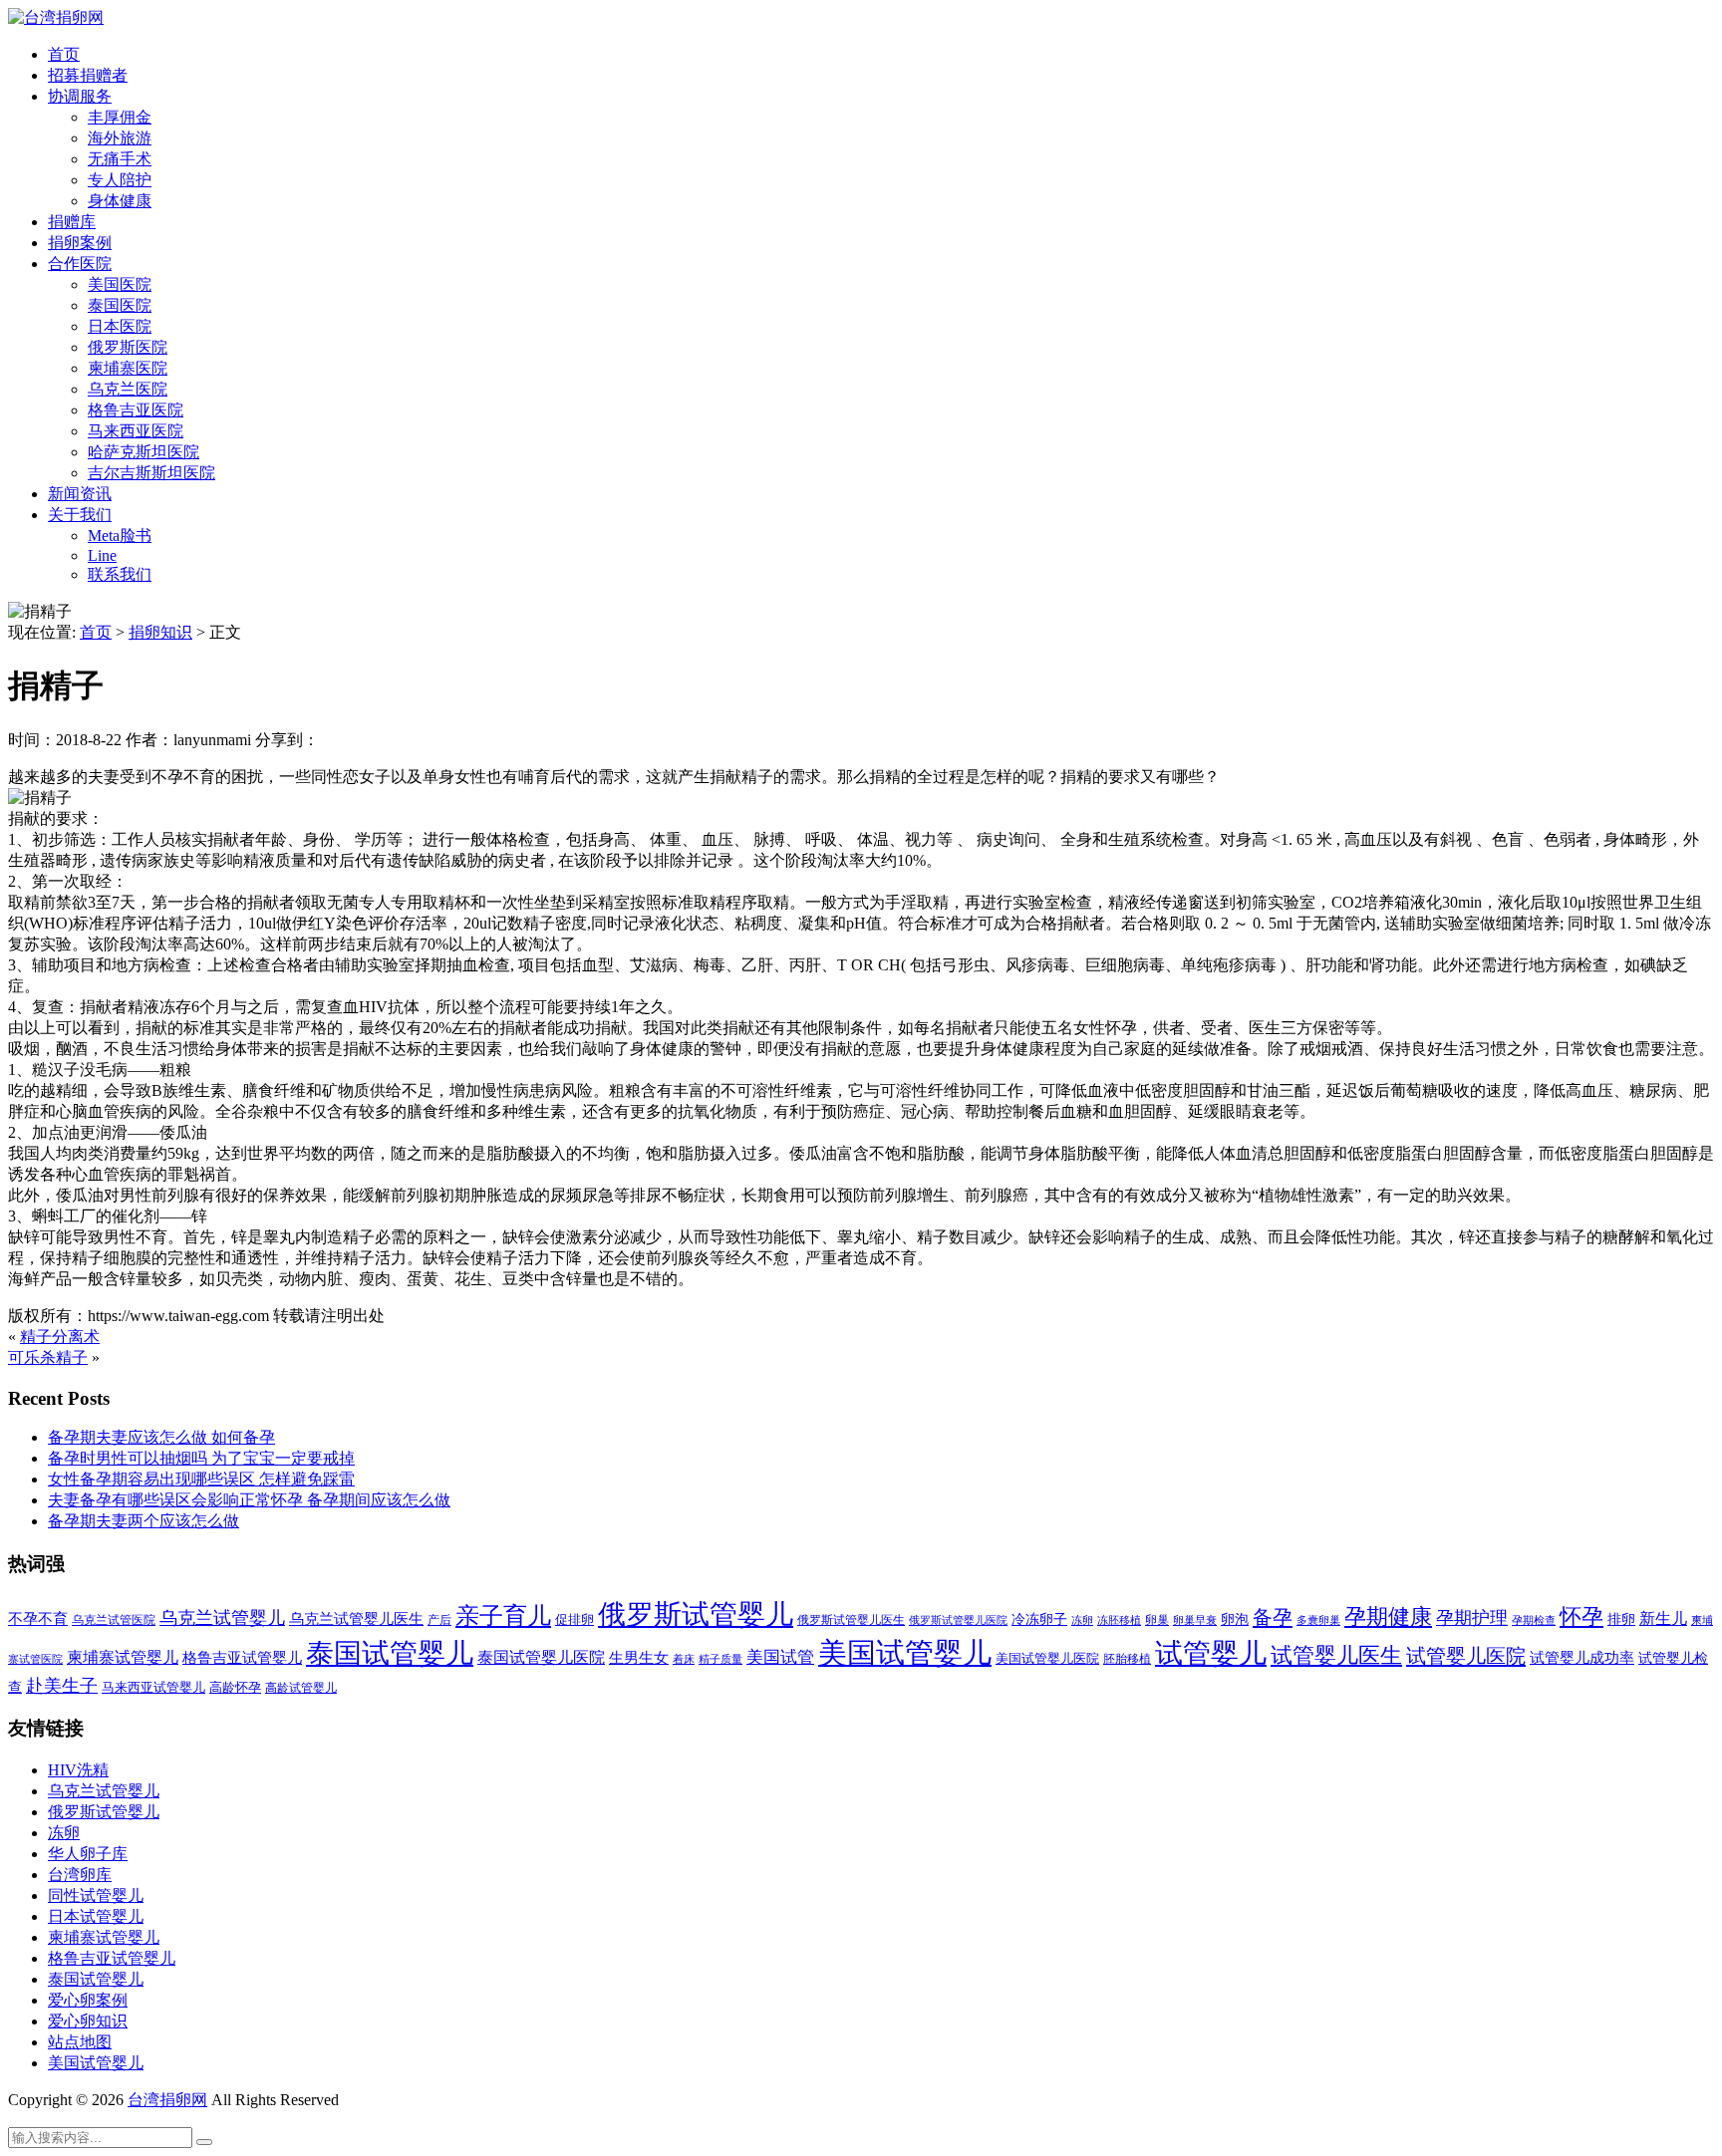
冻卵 (1082, 1620)
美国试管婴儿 (905, 1653)
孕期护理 (1472, 1618)
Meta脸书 (120, 536)
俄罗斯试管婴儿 (696, 1615)
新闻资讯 (80, 494)
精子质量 (720, 1659)
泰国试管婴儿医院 (541, 1657)
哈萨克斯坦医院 (143, 452)
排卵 (1621, 1619)
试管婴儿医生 (1336, 1656)
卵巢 (1157, 1620)
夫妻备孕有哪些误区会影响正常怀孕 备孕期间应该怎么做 (249, 1500)
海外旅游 (120, 138)
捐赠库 (72, 222)
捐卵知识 (160, 632)
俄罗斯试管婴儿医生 (851, 1620)
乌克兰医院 (128, 389)
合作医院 (80, 264)
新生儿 (1663, 1618)
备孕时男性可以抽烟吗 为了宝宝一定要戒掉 (201, 1458)
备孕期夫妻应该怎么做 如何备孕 (161, 1437)
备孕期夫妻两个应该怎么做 (143, 1521)
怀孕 (1581, 1617)
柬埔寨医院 (128, 368)
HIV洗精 (78, 1770)
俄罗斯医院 (128, 347)
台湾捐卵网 (167, 2100)
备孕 (1273, 1617)
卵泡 (1235, 1619)
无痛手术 (120, 159)
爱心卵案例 (88, 2000)
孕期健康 (1388, 1617)
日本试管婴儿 (96, 1916)
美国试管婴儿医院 (1047, 1658)
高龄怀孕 (235, 1688)
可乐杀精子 (48, 1357)
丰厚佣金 (120, 117)
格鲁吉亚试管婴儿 (242, 1657)
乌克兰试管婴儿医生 (356, 1619)
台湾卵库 (80, 1875)
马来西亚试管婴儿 (153, 1688)
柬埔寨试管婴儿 (123, 1657)
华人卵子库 (88, 1854)
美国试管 (780, 1657)
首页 (64, 54)
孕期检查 (1534, 1620)
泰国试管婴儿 (390, 1653)
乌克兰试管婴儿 (222, 1618)
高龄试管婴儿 (301, 1688)
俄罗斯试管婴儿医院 (958, 1620)
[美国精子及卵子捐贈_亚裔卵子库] (56, 17)
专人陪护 (120, 180)
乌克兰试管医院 (114, 1620)
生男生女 (639, 1658)
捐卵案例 (80, 243)
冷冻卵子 (1039, 1619)
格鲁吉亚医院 (136, 410)
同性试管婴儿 (96, 1895)
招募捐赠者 (88, 75)
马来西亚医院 (136, 431)
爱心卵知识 (88, 2021)
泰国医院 (120, 305)
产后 (439, 1620)
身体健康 (120, 201)
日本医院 (120, 326)
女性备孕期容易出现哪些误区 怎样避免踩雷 (201, 1479)
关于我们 (80, 515)
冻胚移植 (1119, 1620)
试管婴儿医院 (1466, 1656)
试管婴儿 (1211, 1653)
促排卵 (574, 1619)
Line (102, 555)
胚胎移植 (1127, 1659)
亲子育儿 (503, 1616)
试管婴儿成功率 (1582, 1657)
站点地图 (80, 2042)
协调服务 (80, 96)
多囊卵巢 (1318, 1620)
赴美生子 (62, 1686)
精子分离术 (60, 1337)
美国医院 (120, 284)
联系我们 (120, 574)
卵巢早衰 (1195, 1620)
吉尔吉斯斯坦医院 (151, 473)
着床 (684, 1659)
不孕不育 (38, 1619)
